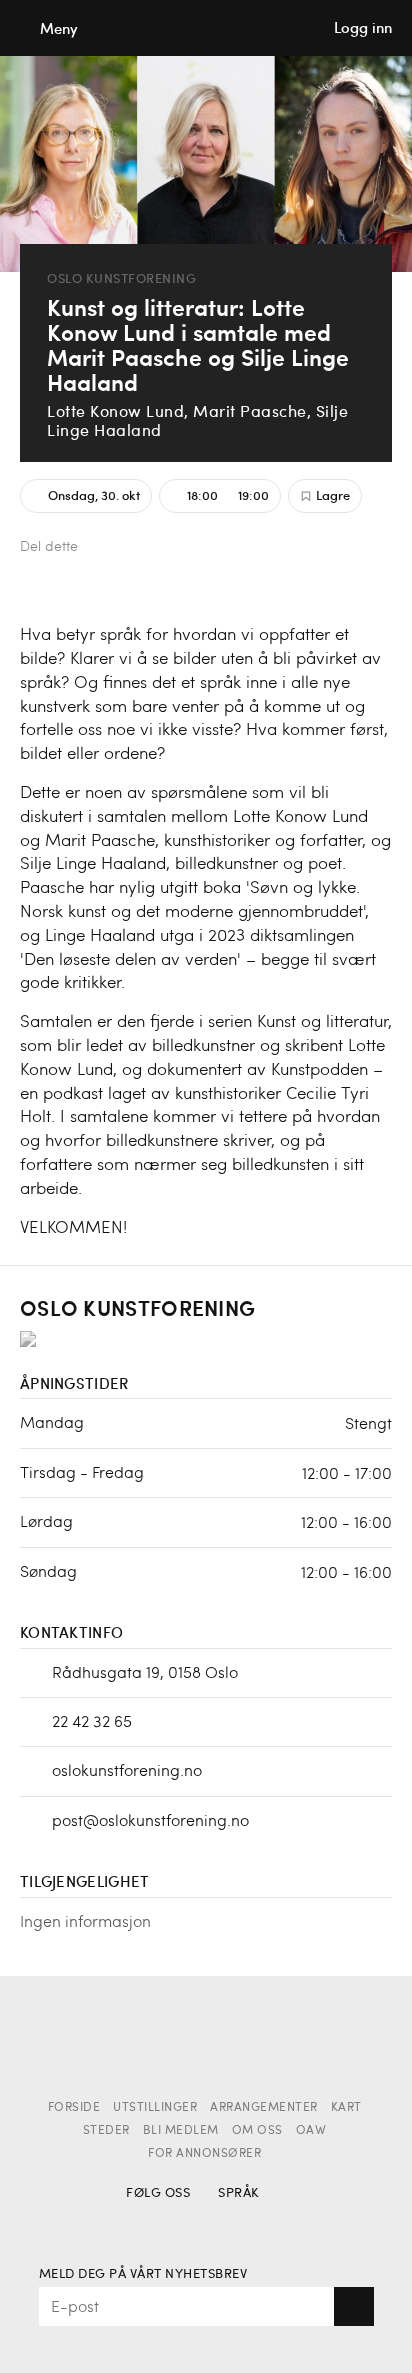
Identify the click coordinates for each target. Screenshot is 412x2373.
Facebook (107, 548)
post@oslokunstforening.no (150, 1819)
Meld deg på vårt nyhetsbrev (143, 2274)
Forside (74, 2108)
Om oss (257, 2131)
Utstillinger (155, 2108)
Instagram (177, 2222)
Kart (346, 2108)
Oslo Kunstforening (121, 278)
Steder (106, 2131)
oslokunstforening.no (127, 1769)
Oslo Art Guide (206, 28)
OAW (311, 2131)
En (269, 2222)
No (234, 2222)
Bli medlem (181, 2131)
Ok (354, 2306)
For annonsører (204, 2154)
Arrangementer (264, 2108)
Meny (59, 28)
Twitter (140, 548)
